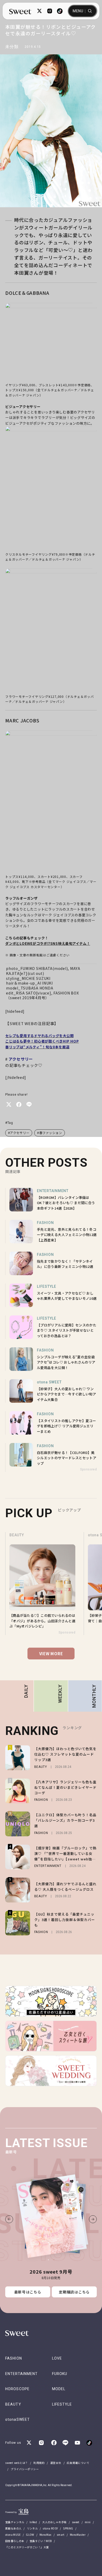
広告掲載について (78, 2463)
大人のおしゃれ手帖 (54, 2522)
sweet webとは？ (17, 2463)
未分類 (12, 47)
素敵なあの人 (13, 2528)
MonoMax (46, 2535)
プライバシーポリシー (25, 2469)
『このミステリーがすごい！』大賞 (27, 2547)
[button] (9, 2219)
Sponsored (88, 1469)
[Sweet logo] (20, 11)
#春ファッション (50, 1133)
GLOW (30, 2535)
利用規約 (39, 2463)
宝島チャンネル (15, 2522)
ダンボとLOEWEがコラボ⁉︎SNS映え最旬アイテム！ (48, 943)
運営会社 (56, 2463)
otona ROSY (50, 2528)
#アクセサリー (19, 1133)
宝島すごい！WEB (41, 2541)
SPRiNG (68, 2528)
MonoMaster (78, 2535)
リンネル (32, 2528)
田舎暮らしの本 (15, 2541)
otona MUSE (13, 2535)
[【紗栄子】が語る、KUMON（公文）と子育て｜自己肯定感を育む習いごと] (44, 1584)
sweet (76, 2522)
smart (61, 2535)
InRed (33, 2522)
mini (88, 2522)
